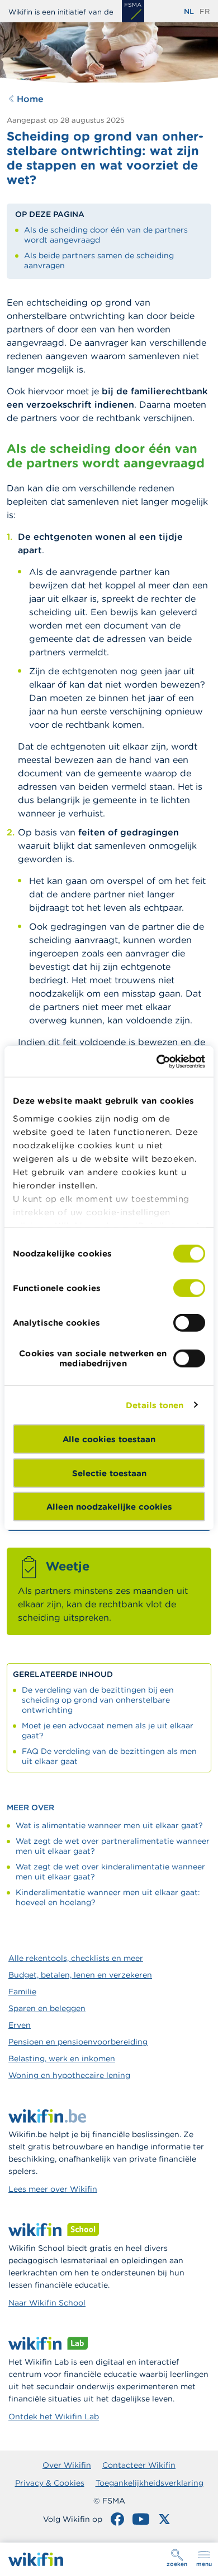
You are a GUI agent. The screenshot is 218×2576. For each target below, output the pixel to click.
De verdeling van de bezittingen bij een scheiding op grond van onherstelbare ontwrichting (98, 1700)
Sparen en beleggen (47, 2008)
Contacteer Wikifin (139, 2465)
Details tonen (155, 1405)
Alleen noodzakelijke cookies (109, 1507)
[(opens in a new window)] (133, 11)
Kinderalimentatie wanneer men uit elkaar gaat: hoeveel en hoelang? (108, 1897)
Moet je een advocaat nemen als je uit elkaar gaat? (108, 1731)
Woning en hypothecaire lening (69, 2075)
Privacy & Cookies (50, 2483)
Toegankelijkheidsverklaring (150, 2483)
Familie (22, 1992)
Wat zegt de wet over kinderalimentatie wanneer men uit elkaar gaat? (110, 1872)
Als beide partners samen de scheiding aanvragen (99, 260)
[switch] (189, 1288)
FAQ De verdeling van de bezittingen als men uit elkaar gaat (109, 1756)
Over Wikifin (67, 2465)
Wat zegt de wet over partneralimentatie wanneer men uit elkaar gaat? (113, 1846)
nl (189, 11)
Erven (20, 2025)
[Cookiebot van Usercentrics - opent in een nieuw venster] (157, 1061)
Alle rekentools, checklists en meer (76, 1958)
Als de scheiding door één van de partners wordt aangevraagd (106, 235)
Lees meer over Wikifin (53, 2189)
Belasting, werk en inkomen (62, 2058)
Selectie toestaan (109, 1473)
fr (205, 11)
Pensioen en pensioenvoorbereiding (78, 2042)
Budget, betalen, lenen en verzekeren (80, 1975)
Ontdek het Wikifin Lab (54, 2416)
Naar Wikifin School (47, 2303)
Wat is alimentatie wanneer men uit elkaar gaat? (109, 1825)
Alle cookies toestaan (109, 1439)
